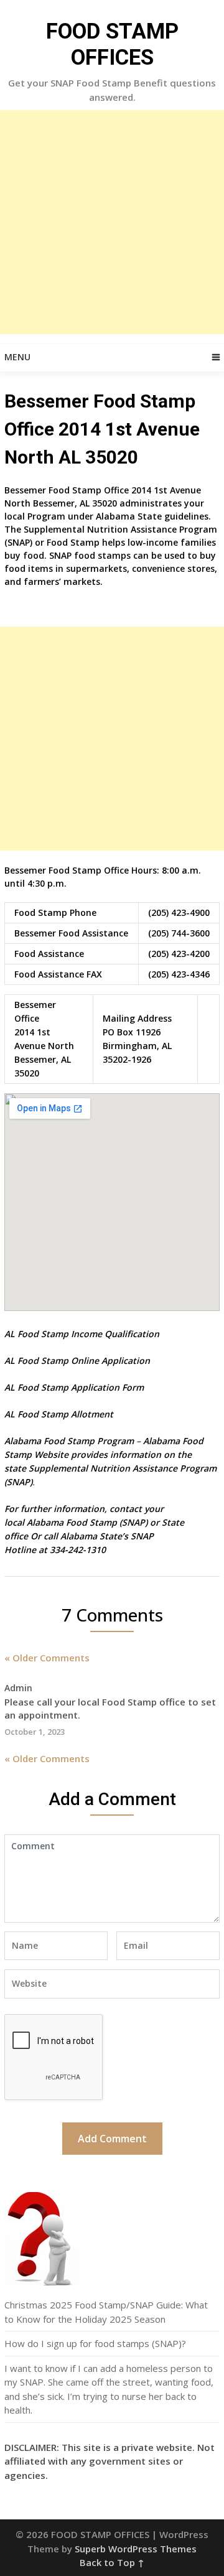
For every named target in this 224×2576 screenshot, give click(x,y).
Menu (17, 357)
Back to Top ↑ (112, 2562)
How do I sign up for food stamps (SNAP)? (95, 2343)
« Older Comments (47, 1658)
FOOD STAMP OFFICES (112, 44)
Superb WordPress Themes (136, 2549)
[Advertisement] (112, 222)
